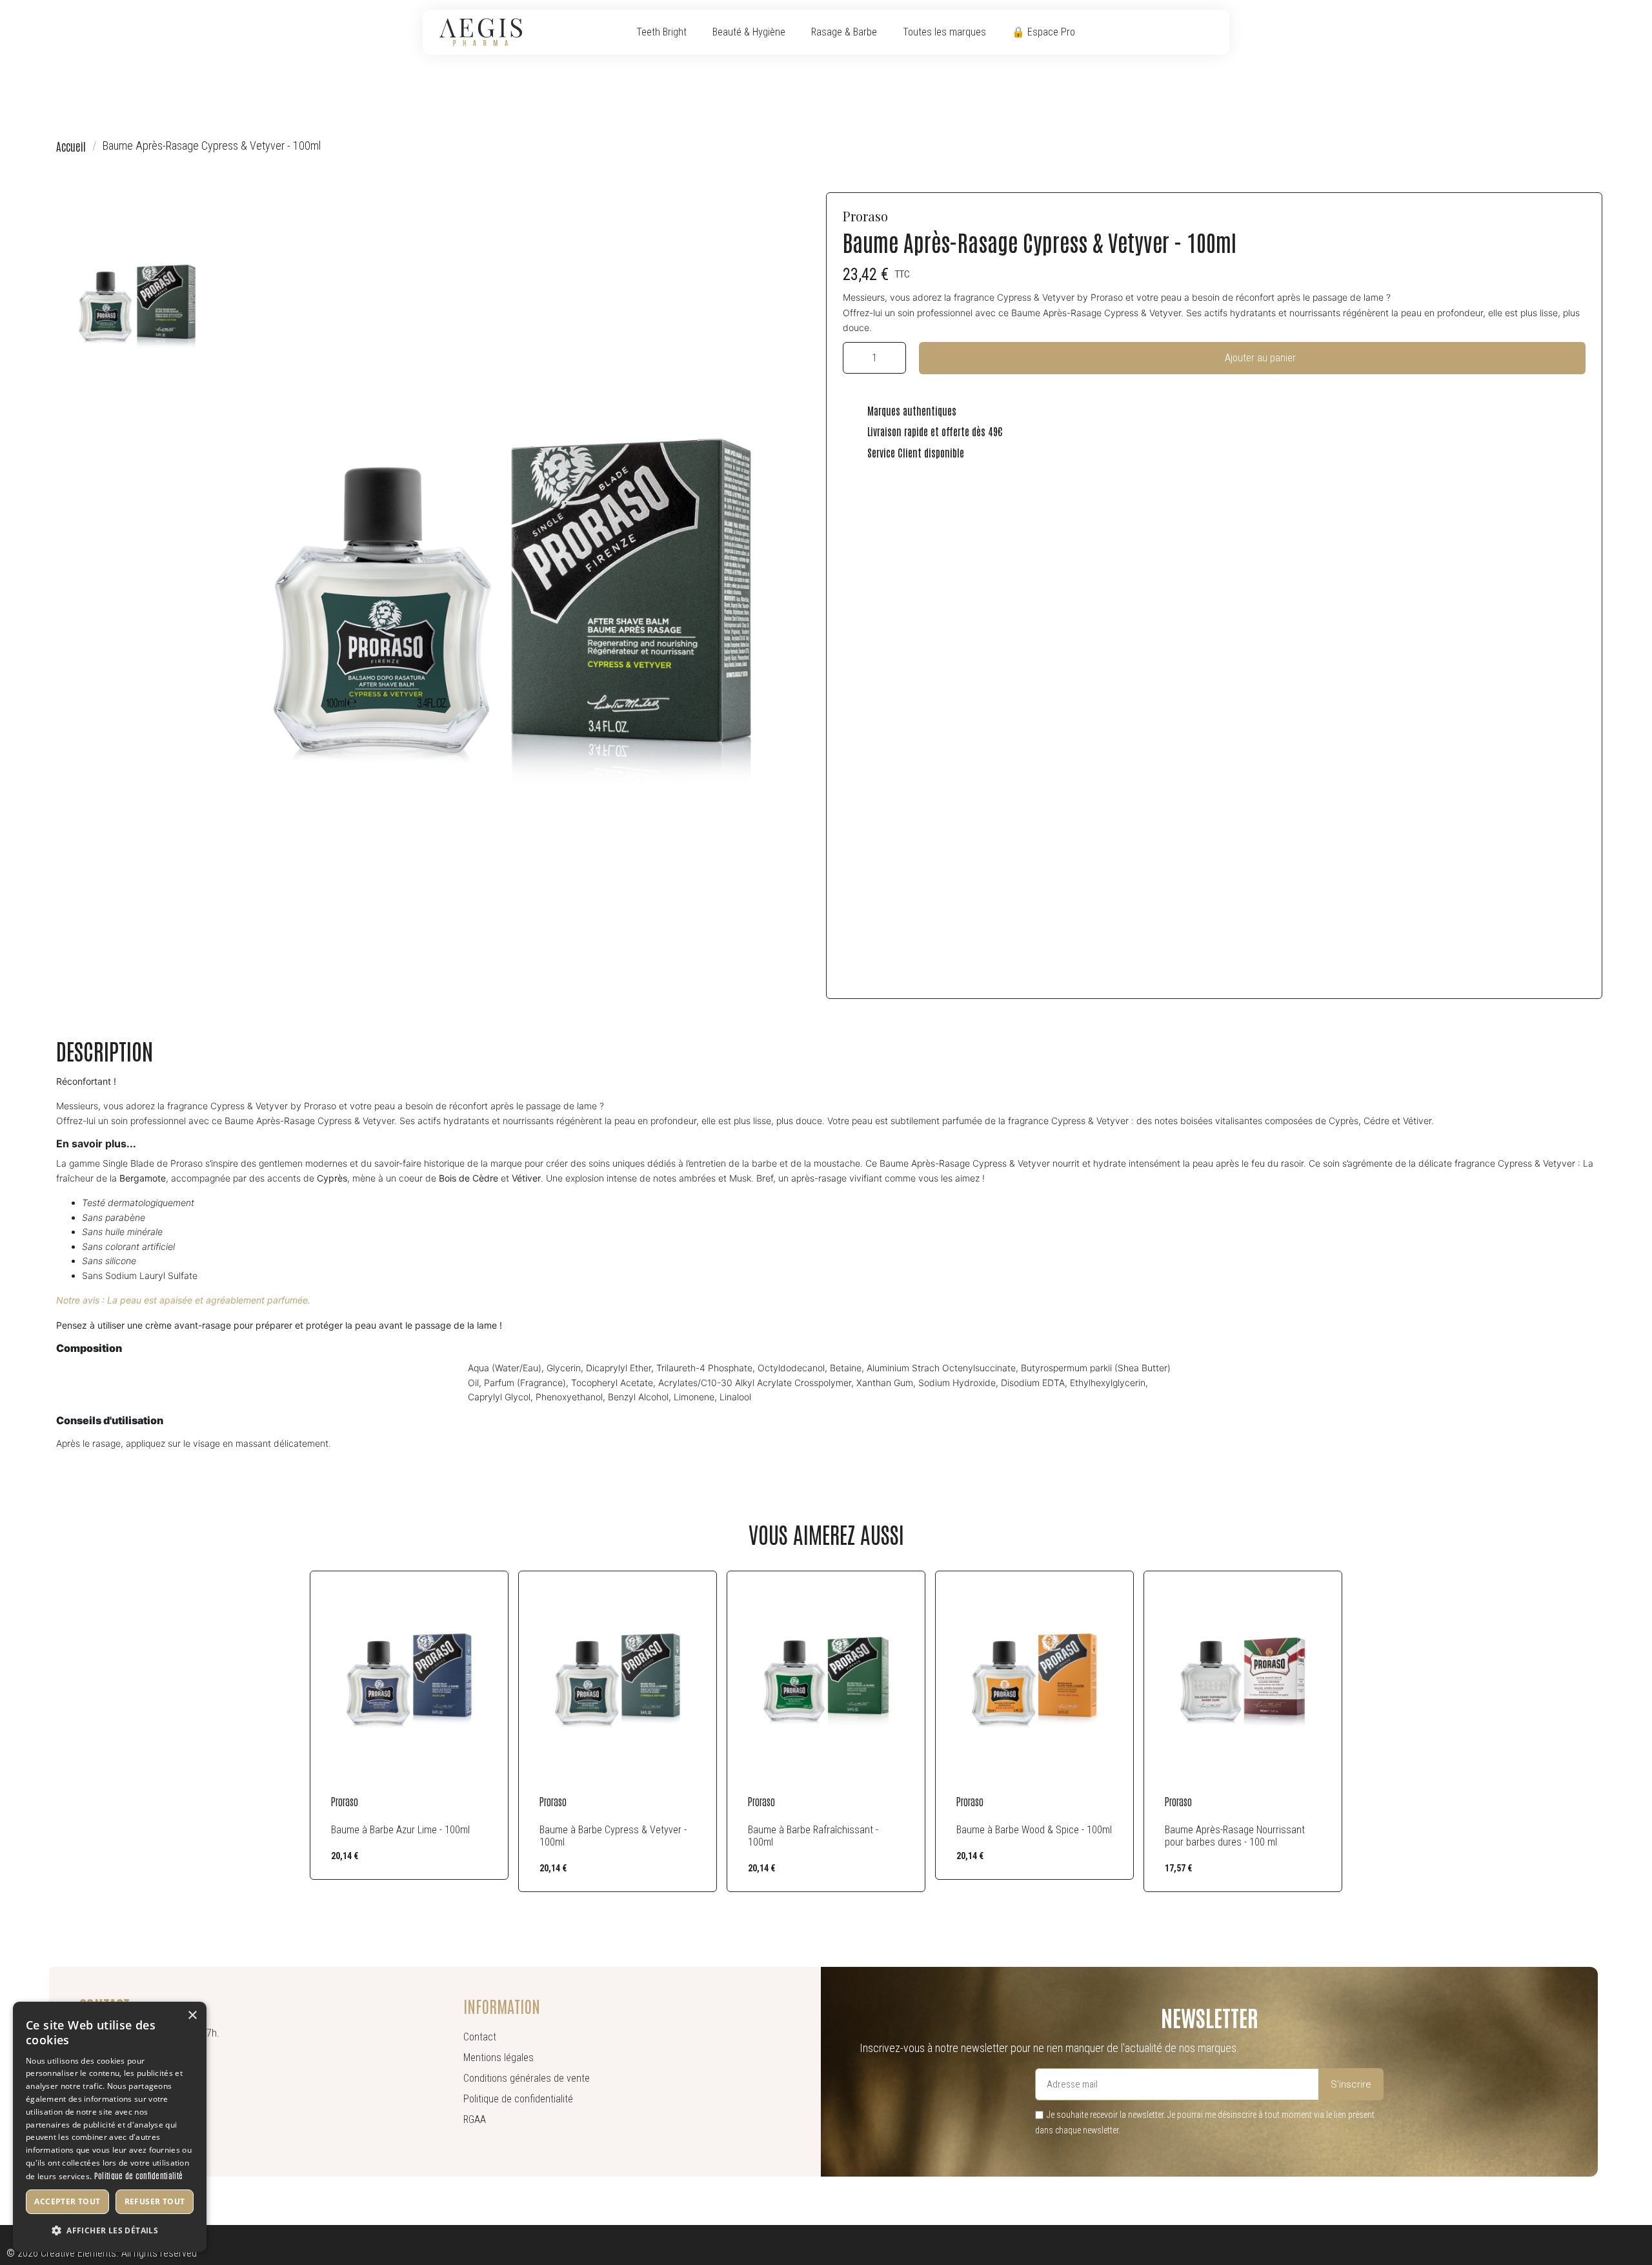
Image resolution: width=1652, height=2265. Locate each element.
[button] (1172, 33)
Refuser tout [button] (155, 2201)
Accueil (71, 146)
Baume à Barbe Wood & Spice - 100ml (1034, 1830)
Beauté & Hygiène (749, 32)
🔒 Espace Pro (1043, 32)
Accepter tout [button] (67, 2201)
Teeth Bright (661, 32)
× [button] (192, 2016)
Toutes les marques (944, 32)
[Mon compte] (1192, 32)
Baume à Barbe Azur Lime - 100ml (400, 1830)
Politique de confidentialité (138, 2175)
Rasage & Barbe (844, 32)
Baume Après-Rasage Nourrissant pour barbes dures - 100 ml (1235, 1836)
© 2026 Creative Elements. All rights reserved (102, 2253)
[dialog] (110, 2127)
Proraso (865, 216)
